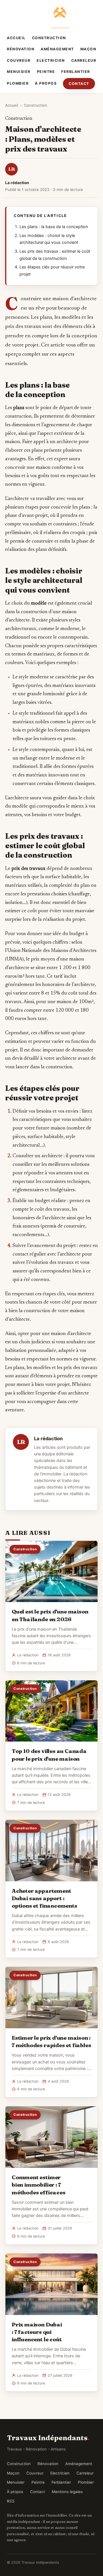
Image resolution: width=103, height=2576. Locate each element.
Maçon (88, 49)
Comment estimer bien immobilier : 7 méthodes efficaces (39, 2185)
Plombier (18, 83)
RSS (11, 2501)
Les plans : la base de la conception (54, 227)
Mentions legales (67, 2492)
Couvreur (19, 60)
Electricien (51, 60)
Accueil (16, 38)
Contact (79, 84)
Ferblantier (76, 72)
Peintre (46, 72)
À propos (46, 83)
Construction (49, 38)
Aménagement (57, 49)
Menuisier (19, 72)
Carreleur (84, 60)
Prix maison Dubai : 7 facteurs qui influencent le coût (37, 2332)
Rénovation (21, 49)
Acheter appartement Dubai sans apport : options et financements (44, 1898)
